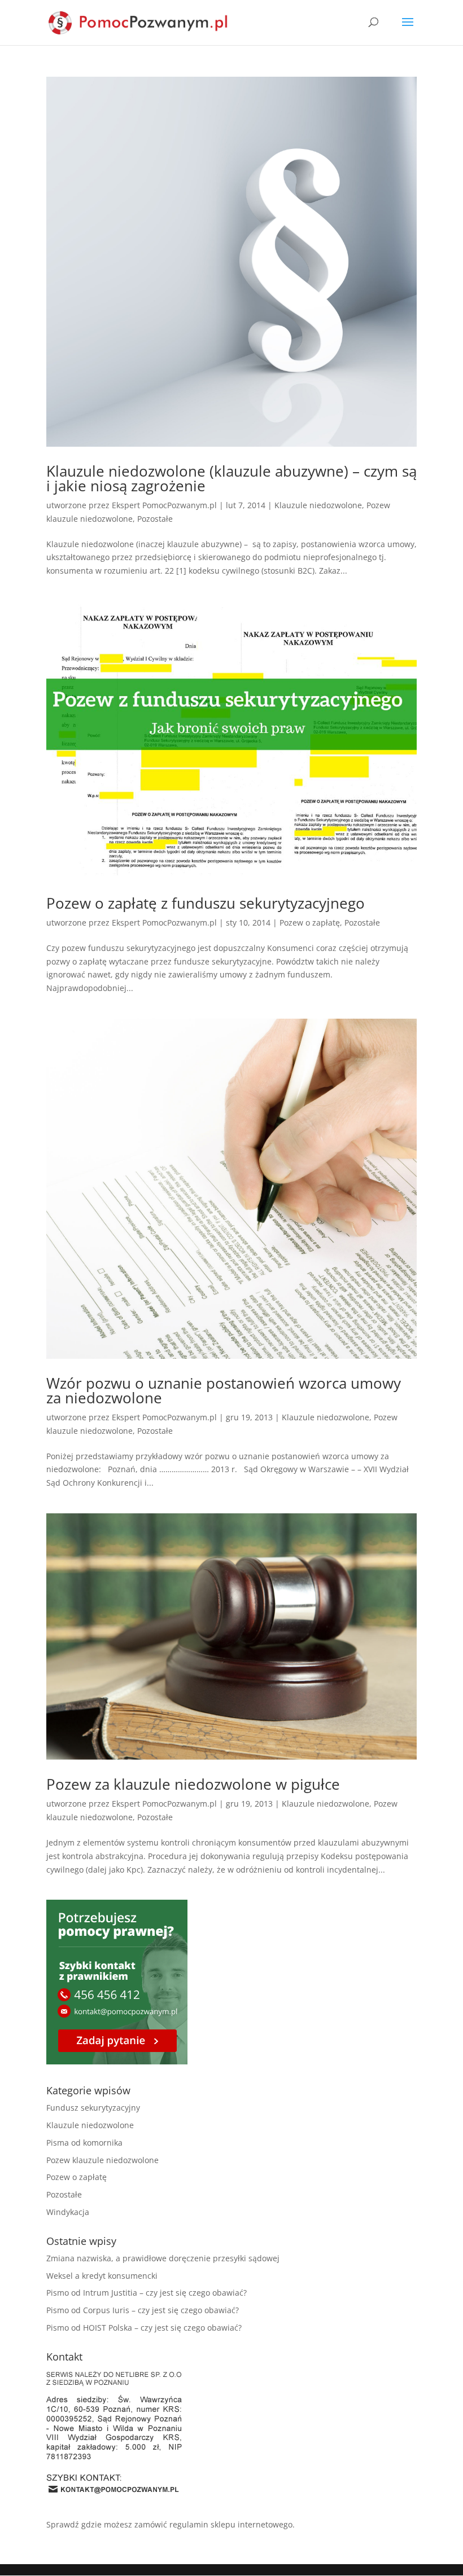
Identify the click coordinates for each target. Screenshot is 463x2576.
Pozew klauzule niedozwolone (102, 2160)
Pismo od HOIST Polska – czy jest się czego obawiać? (144, 2328)
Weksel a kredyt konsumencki (102, 2276)
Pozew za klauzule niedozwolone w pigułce (193, 1784)
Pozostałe (155, 519)
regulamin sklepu (202, 2524)
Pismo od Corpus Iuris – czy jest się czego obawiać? (143, 2310)
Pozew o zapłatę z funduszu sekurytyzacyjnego (206, 903)
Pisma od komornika (84, 2143)
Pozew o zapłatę (310, 922)
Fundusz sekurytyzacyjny (93, 2108)
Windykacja (68, 2212)
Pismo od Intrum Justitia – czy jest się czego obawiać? (147, 2293)
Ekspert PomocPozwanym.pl (164, 505)
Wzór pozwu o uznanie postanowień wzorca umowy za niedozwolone (224, 1390)
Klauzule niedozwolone (318, 505)
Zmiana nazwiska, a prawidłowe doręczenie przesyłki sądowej (163, 2258)
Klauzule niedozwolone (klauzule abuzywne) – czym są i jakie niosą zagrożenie (231, 478)
